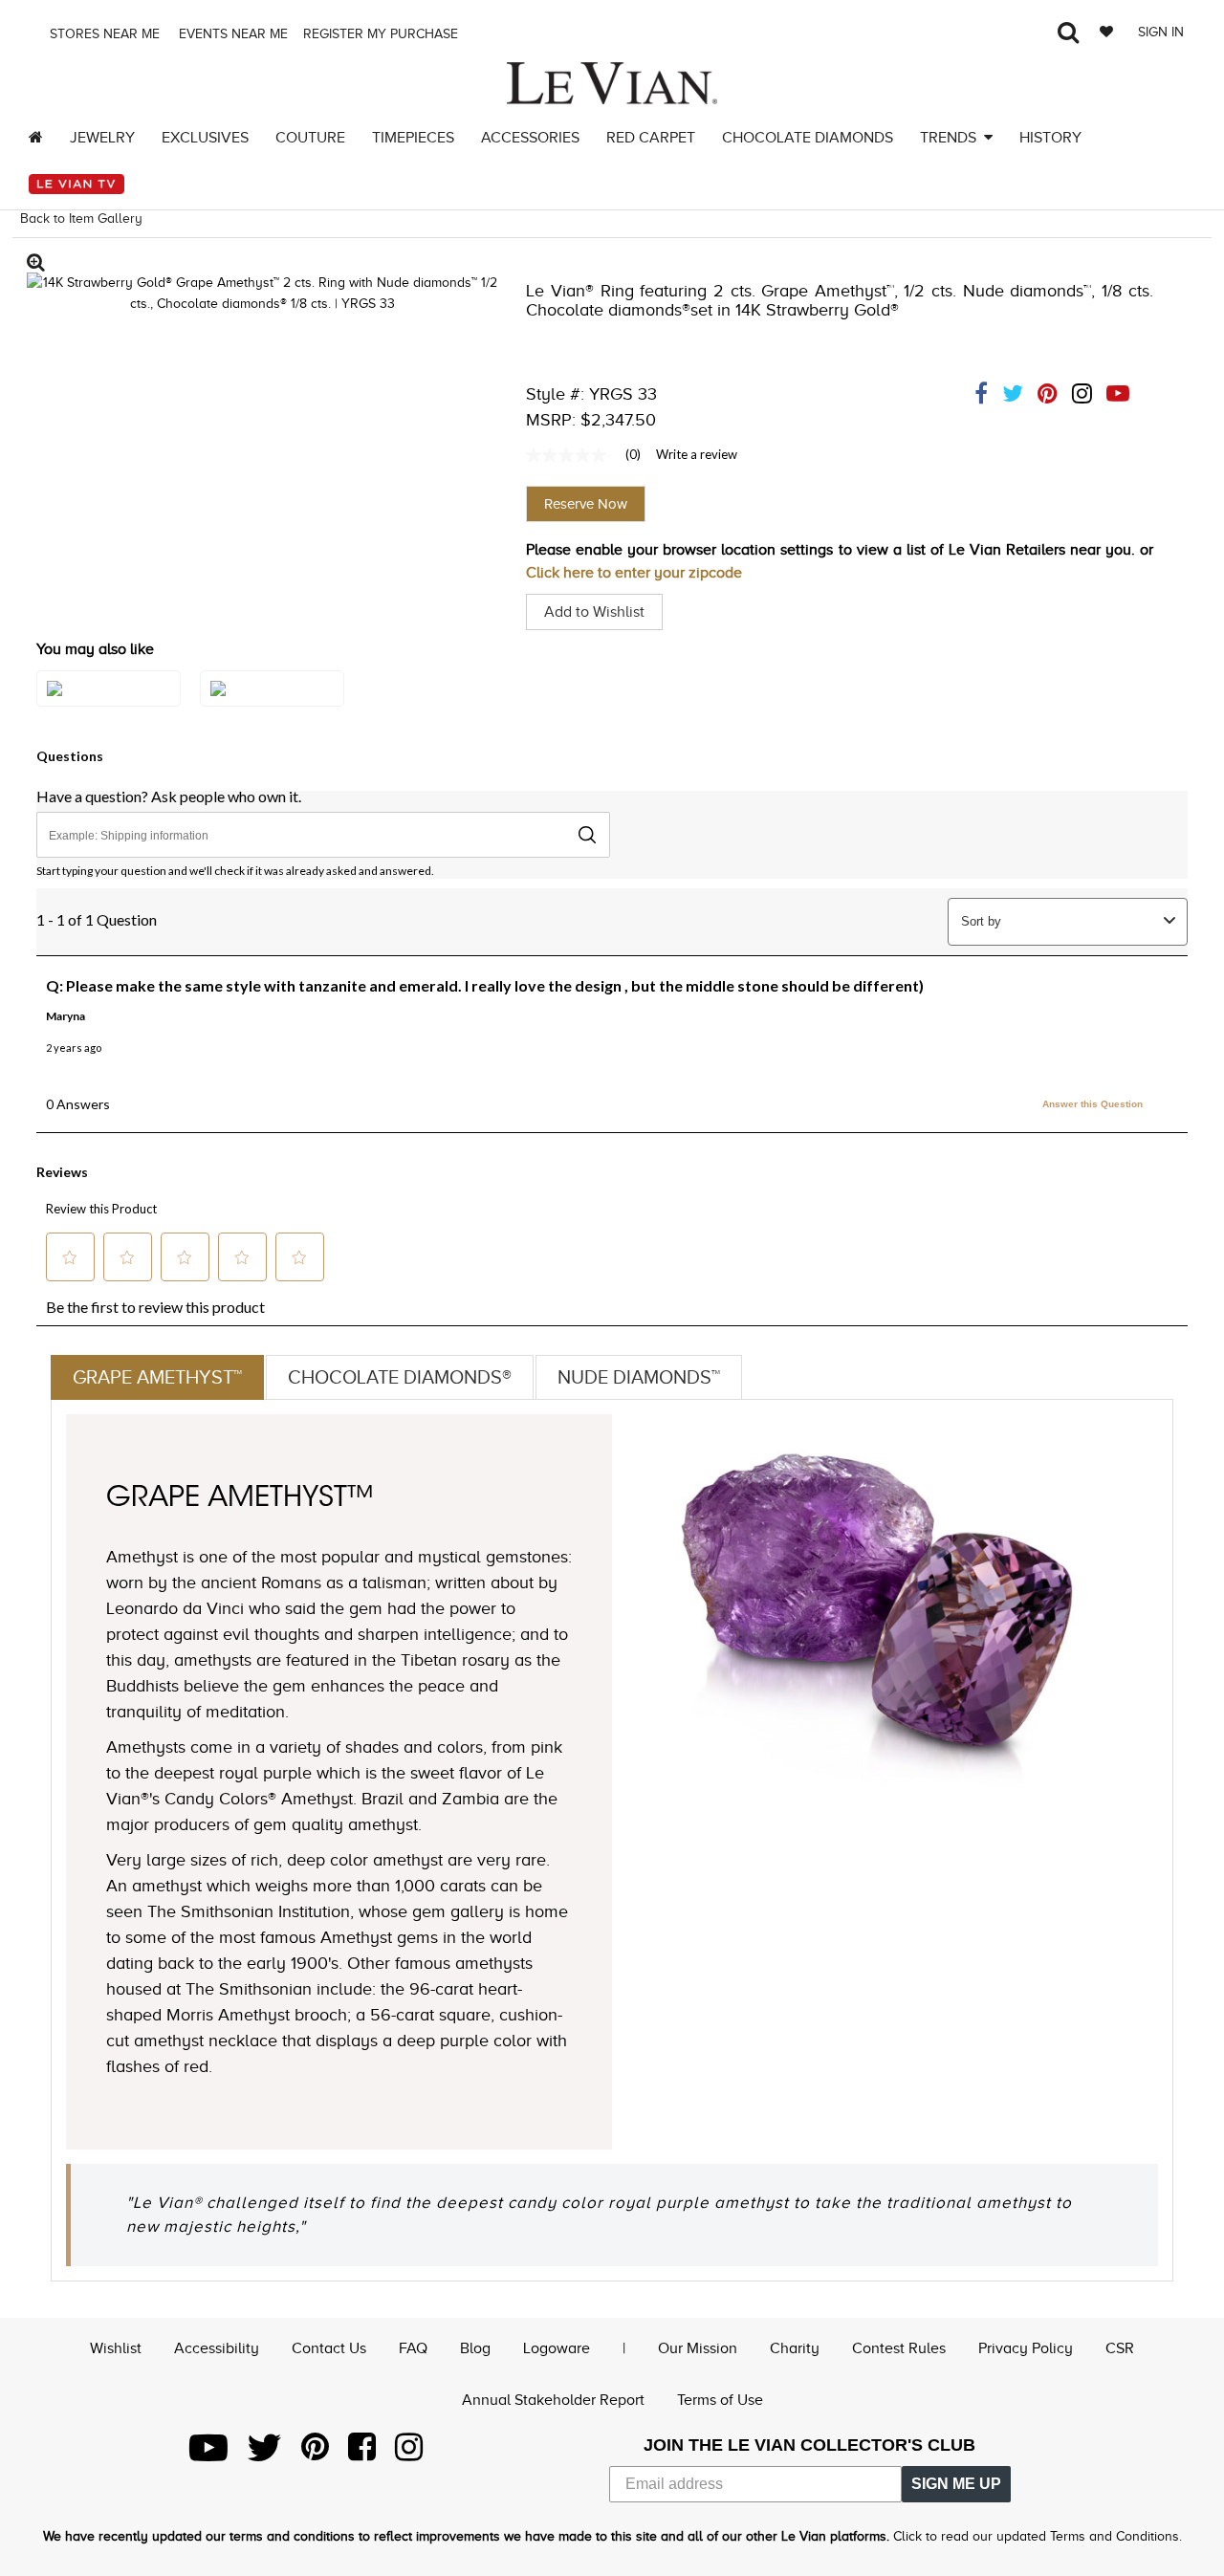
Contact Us (329, 2348)
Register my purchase (382, 34)
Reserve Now (586, 504)
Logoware (557, 2348)
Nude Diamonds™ (639, 1377)
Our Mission (698, 2348)
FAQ (413, 2348)
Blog (475, 2348)
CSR (1120, 2348)
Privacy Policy (1026, 2348)
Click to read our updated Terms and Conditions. (1038, 2536)
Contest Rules (899, 2348)
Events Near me (231, 34)
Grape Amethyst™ (157, 1377)
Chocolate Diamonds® (400, 1377)
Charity (795, 2348)
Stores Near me (103, 34)
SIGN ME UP (956, 2484)
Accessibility (217, 2348)
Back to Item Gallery (81, 218)
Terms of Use (720, 2400)
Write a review (697, 454)
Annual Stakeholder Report (553, 2400)
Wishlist (116, 2348)
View (109, 708)
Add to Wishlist (594, 612)
